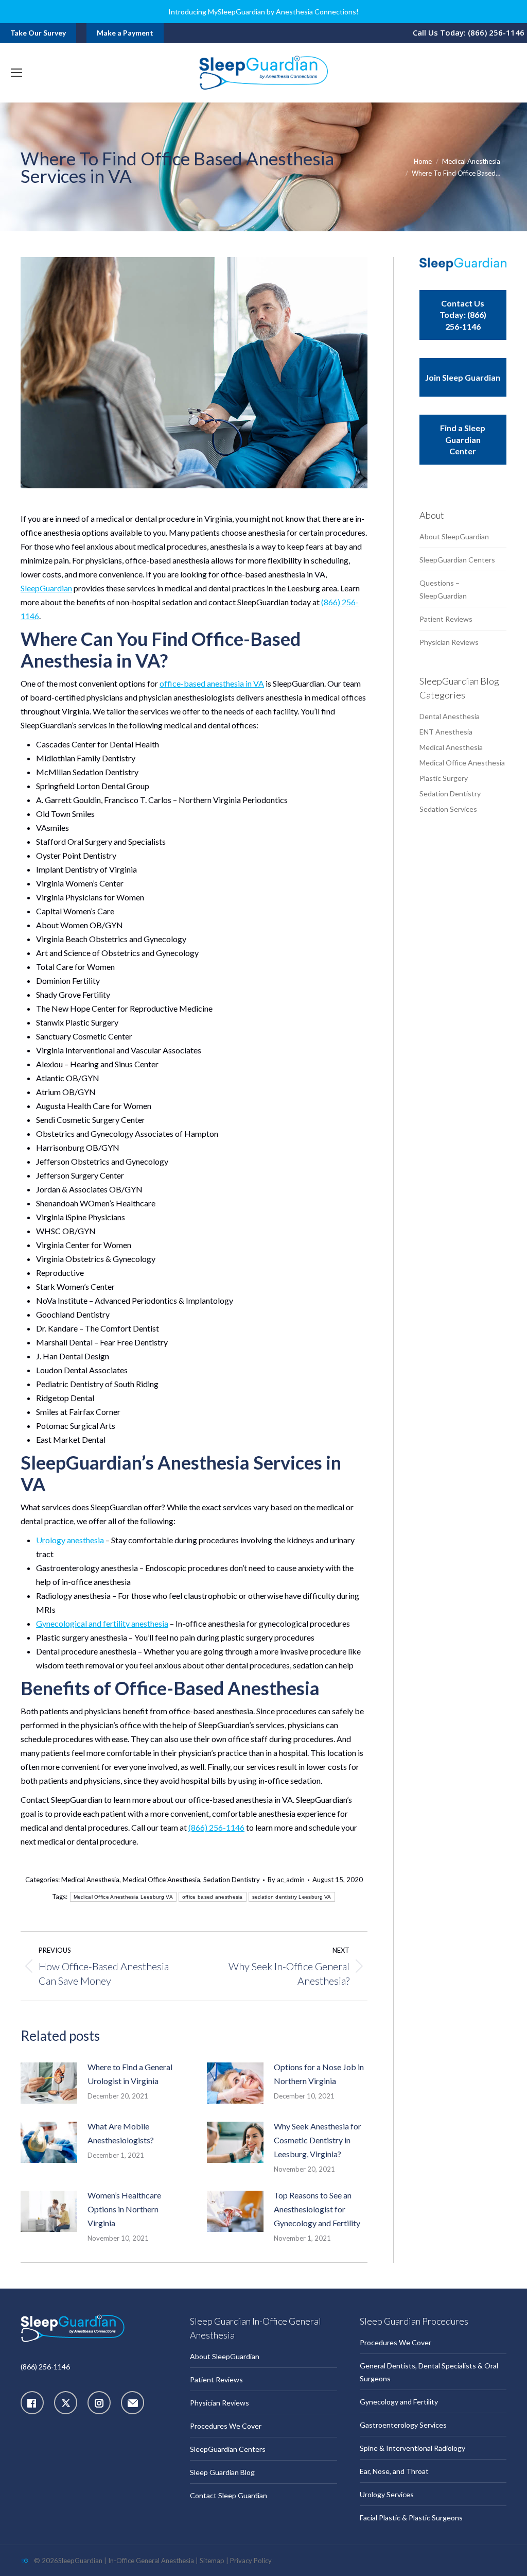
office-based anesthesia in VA (212, 683)
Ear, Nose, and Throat (394, 2471)
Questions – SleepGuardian (443, 589)
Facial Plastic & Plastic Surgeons (411, 2518)
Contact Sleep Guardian (229, 2495)
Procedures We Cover (226, 2426)
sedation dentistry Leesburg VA (292, 1897)
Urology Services (387, 2494)
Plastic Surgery (444, 778)
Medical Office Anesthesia (161, 1880)
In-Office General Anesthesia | (154, 2561)
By (286, 1880)
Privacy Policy (251, 2561)
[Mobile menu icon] (16, 73)
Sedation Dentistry (232, 1880)
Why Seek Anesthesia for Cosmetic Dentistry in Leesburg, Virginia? (318, 2140)
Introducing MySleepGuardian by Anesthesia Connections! (263, 12)
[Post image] (49, 2083)
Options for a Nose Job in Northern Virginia (319, 2074)
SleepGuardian (46, 588)
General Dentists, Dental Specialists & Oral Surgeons (429, 2372)
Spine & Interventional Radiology (412, 2448)
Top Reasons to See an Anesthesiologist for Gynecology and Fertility (317, 2209)
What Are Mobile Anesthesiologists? (121, 2133)
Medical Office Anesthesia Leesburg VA (123, 1897)
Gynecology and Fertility (399, 2402)
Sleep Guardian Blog (222, 2472)
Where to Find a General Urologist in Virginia (130, 2074)
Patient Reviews (446, 619)
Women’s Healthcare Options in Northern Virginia (124, 2209)
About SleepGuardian (454, 536)
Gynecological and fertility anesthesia (102, 1623)
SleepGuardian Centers (457, 560)
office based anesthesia (213, 1897)
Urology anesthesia (70, 1540)
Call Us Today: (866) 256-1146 (469, 32)
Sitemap (212, 2561)
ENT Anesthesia (446, 732)
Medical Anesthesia (90, 1880)
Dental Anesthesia (450, 716)
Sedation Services (448, 809)
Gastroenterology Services (403, 2425)
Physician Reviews (449, 642)
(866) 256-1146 (216, 1827)
